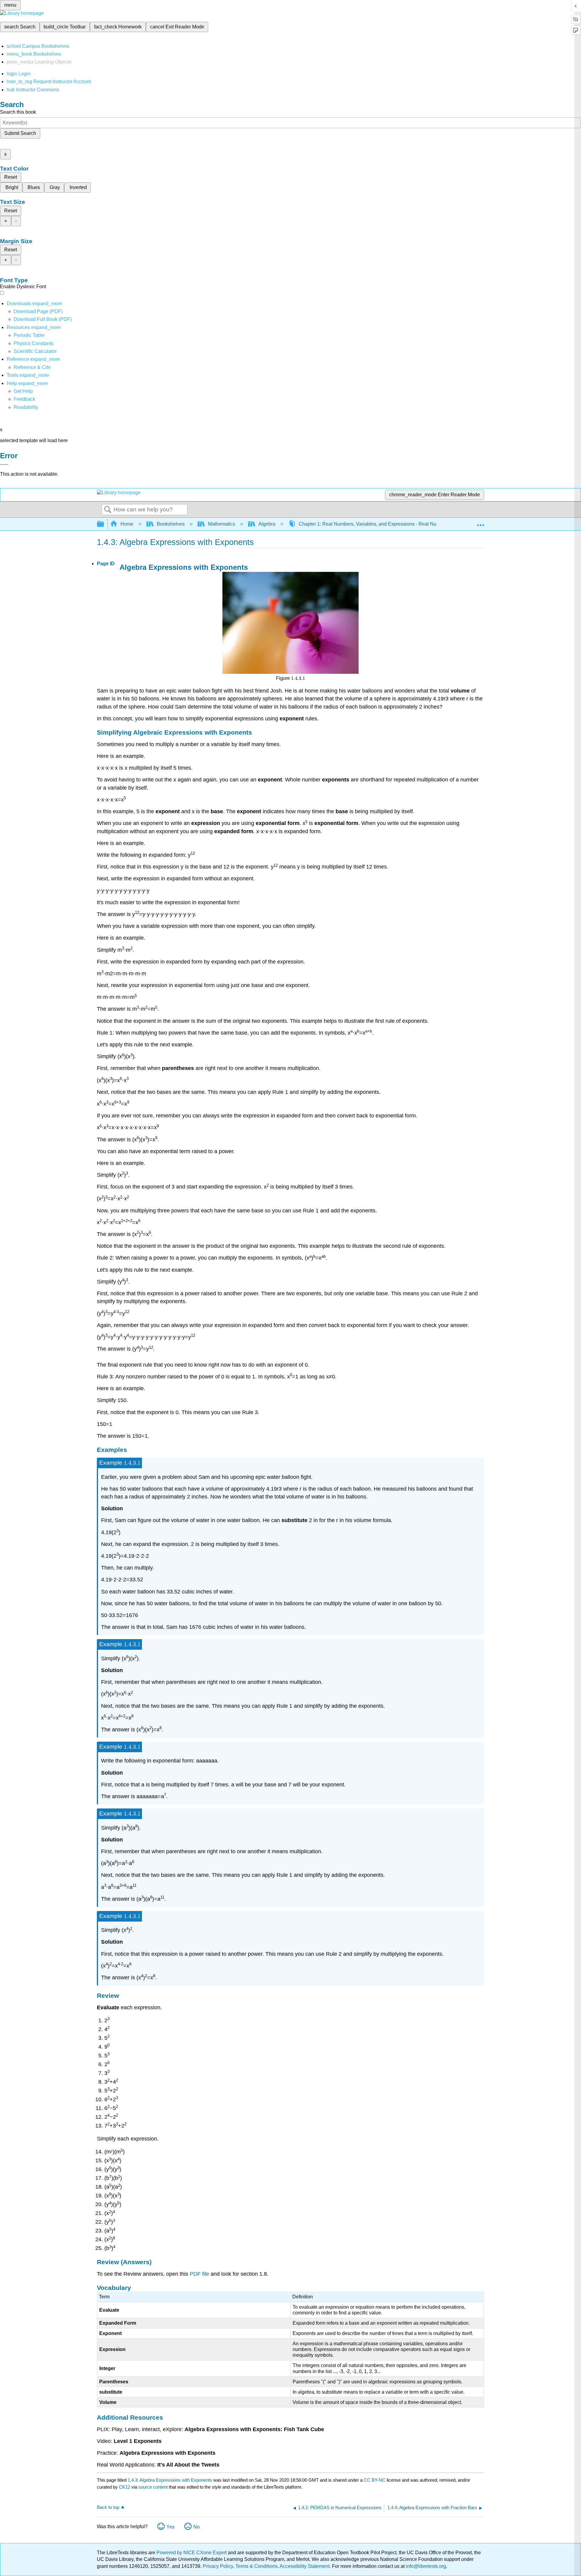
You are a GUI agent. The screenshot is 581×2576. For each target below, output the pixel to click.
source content (153, 2487)
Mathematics (222, 524)
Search (108, 510)
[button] (24, 399)
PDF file (199, 2274)
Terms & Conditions (256, 2566)
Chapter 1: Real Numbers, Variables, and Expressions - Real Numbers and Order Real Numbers (402, 524)
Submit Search (20, 133)
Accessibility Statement (305, 2566)
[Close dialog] (4, 465)
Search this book (18, 112)
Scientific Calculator (35, 351)
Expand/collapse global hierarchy (104, 524)
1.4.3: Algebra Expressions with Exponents (170, 2480)
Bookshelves (171, 524)
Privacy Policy (218, 2566)
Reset (11, 177)
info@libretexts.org (425, 2566)
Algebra (267, 524)
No (197, 2527)
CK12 (125, 2487)
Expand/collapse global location (481, 522)
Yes (171, 2527)
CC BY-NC (375, 2480)
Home (127, 524)
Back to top (108, 2507)
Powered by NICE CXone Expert (192, 2553)
